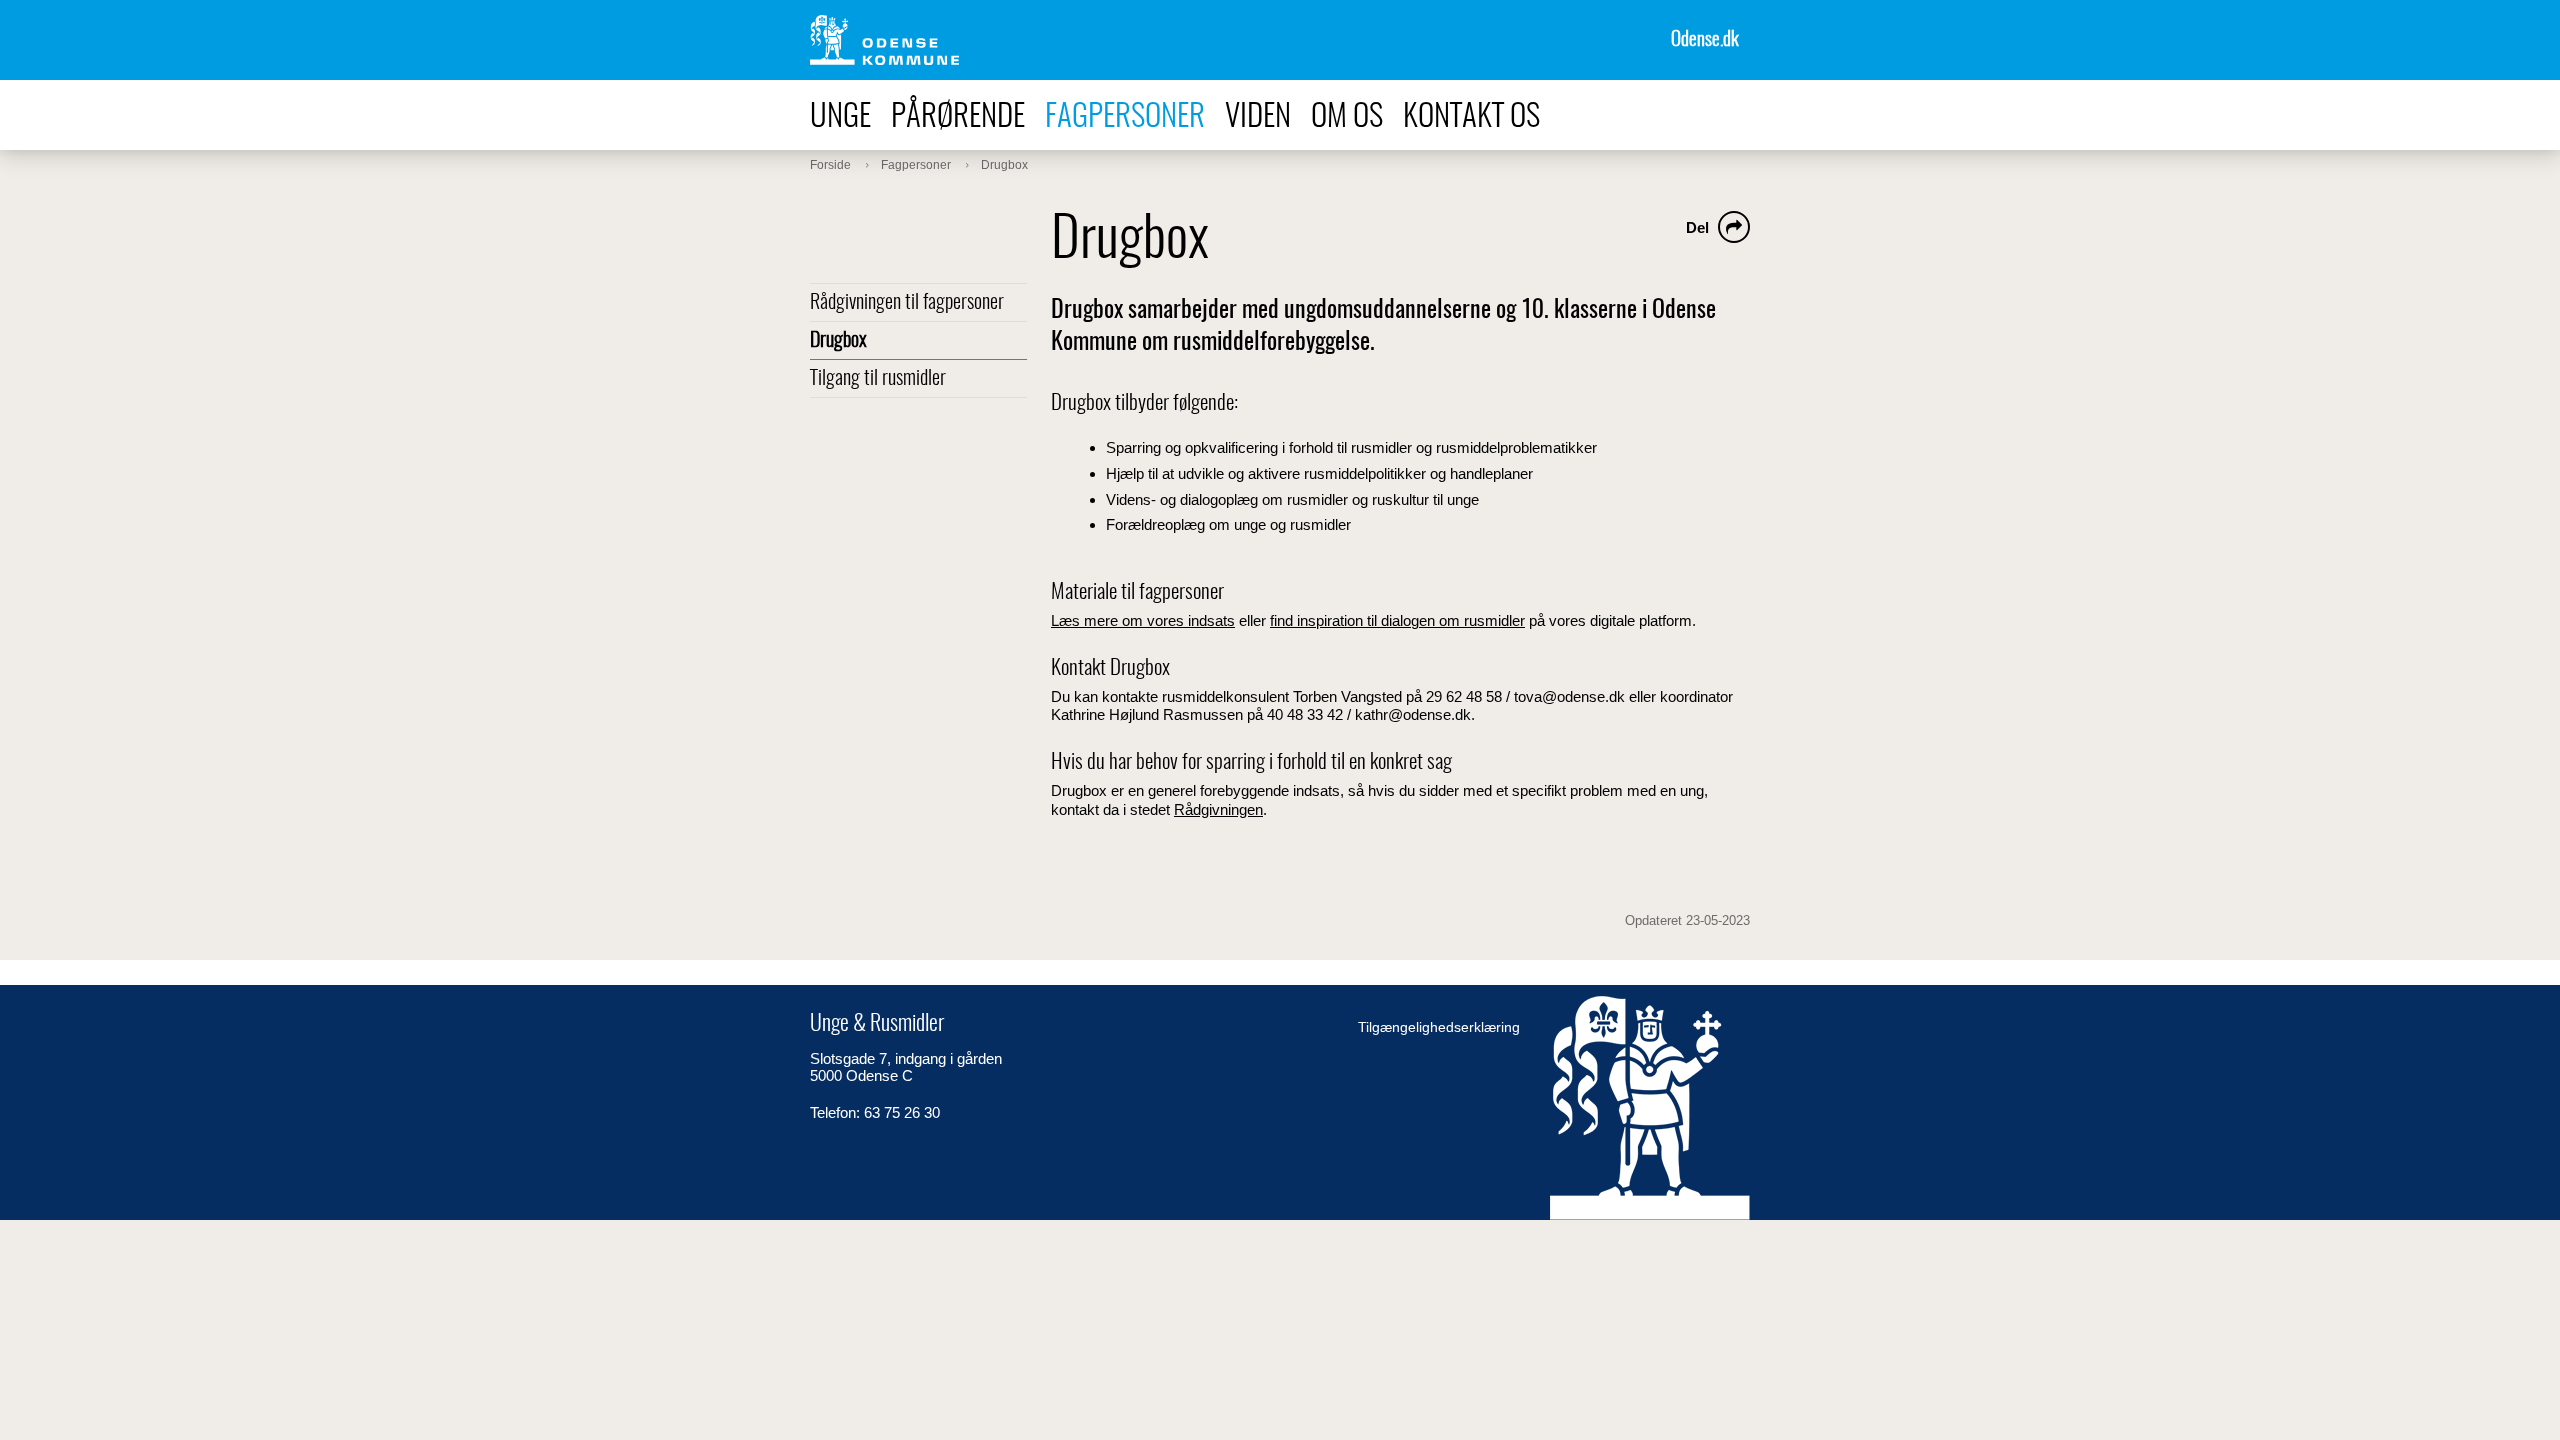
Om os (1347, 117)
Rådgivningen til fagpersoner (907, 303)
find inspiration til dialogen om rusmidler (1397, 620)
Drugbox (838, 341)
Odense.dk (1705, 40)
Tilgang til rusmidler (878, 379)
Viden (1258, 117)
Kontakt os (1471, 117)
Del (1697, 227)
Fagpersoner (1125, 117)
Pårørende (958, 117)
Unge (840, 117)
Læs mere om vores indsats (1143, 620)
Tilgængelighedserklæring (1439, 1027)
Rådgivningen (1218, 809)
